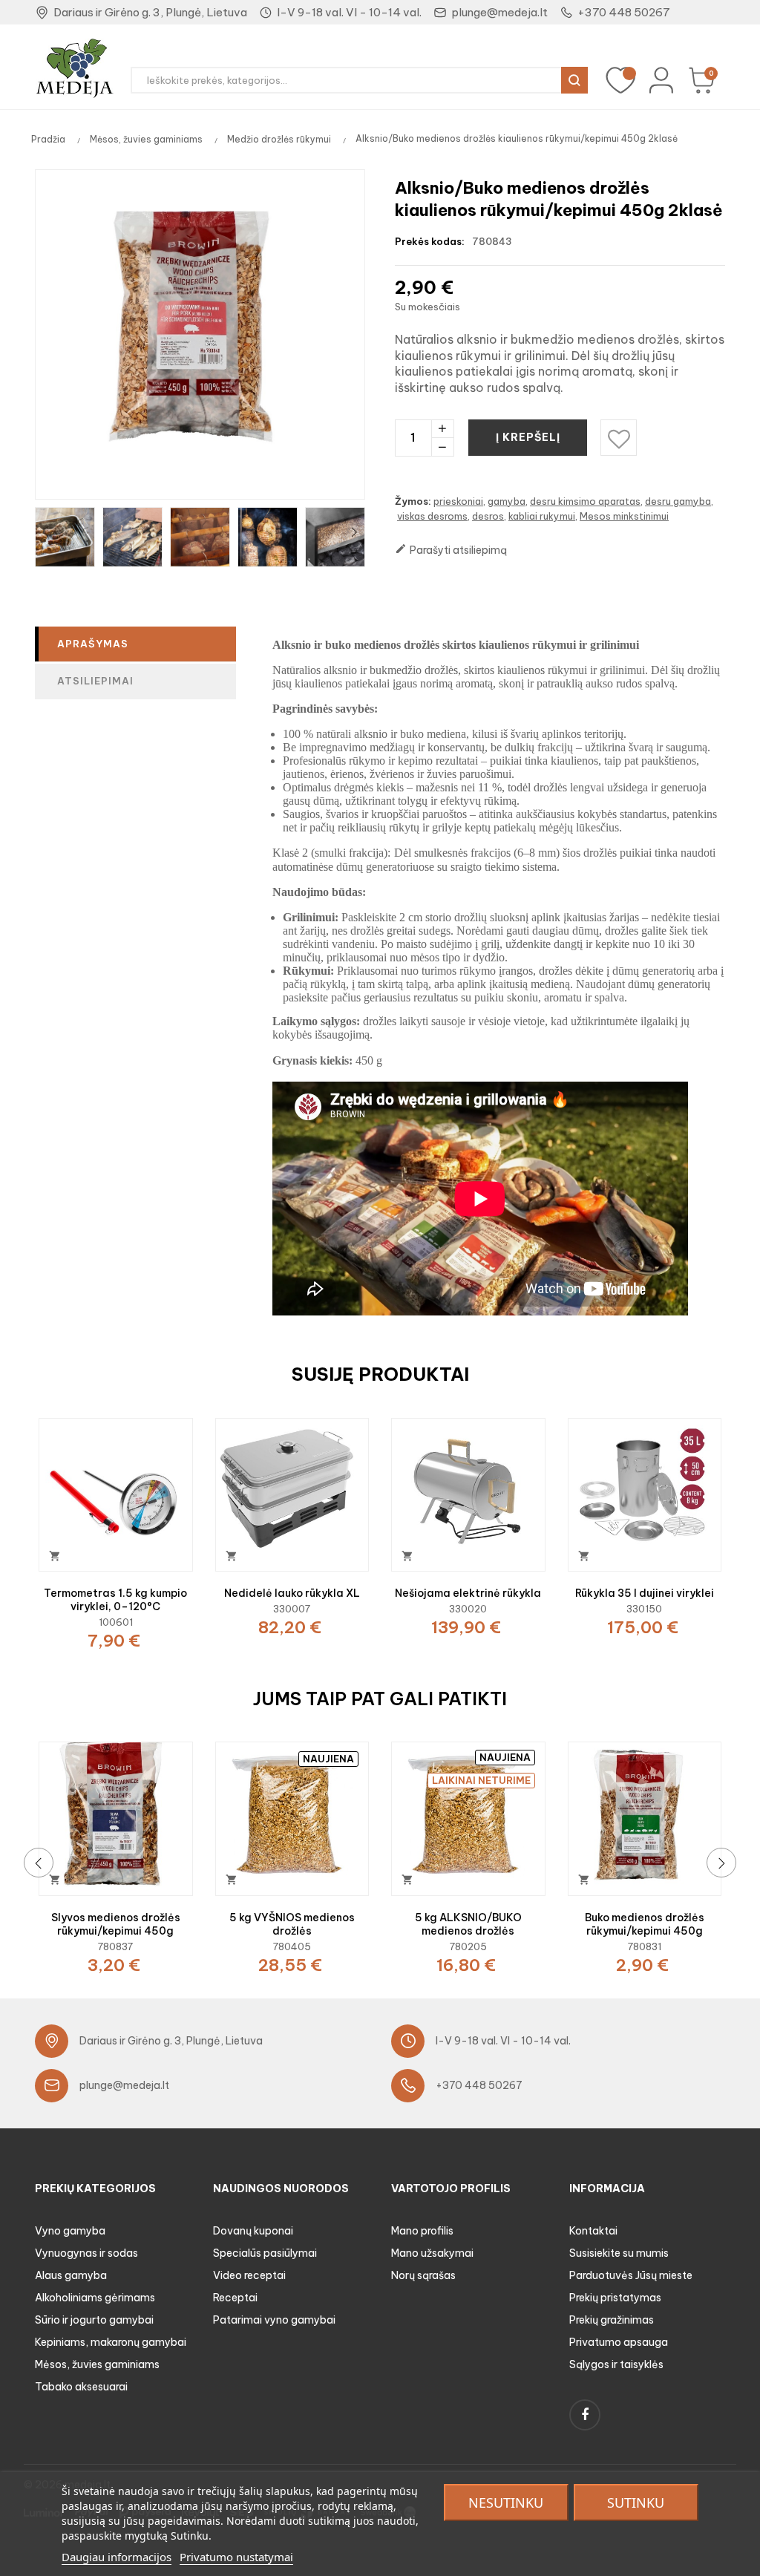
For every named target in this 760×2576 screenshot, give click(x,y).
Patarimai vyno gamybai (274, 2320)
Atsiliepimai (95, 681)
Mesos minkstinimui (624, 516)
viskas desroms (432, 516)
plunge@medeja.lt (499, 12)
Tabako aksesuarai (81, 2387)
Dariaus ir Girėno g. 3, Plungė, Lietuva (150, 12)
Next (354, 532)
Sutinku (636, 2503)
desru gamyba (678, 501)
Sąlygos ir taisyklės (616, 2364)
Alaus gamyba (71, 2275)
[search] (574, 80)
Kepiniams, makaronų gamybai (111, 2342)
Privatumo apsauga (619, 2342)
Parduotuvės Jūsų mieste (631, 2275)
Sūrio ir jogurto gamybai (94, 2320)
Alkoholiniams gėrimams (95, 2298)
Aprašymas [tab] (93, 644)
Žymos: (413, 501)
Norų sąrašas (423, 2275)
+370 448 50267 (624, 12)
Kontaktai (593, 2231)
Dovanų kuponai (253, 2231)
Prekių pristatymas (615, 2298)
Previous (46, 532)
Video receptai (249, 2275)
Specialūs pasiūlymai (265, 2253)
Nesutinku (506, 2503)
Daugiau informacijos (117, 2557)
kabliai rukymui (542, 516)
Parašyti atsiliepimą (451, 550)
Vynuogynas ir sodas (86, 2253)
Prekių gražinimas (612, 2320)
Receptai (235, 2298)
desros (488, 516)
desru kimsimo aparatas (585, 501)
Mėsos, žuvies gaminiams (97, 2364)
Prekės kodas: (430, 241)
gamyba (507, 501)
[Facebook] (585, 2415)
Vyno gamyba (70, 2231)
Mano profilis (422, 2231)
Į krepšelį (528, 437)
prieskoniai (458, 501)
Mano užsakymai (432, 2253)
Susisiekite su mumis (619, 2253)
